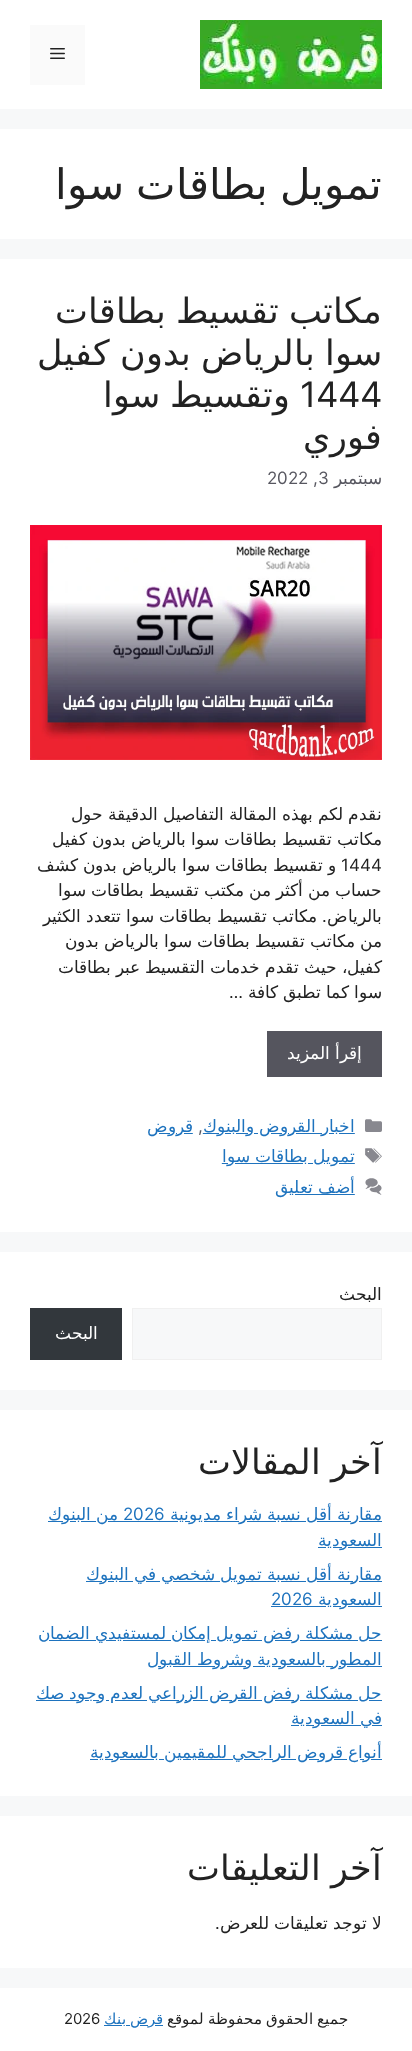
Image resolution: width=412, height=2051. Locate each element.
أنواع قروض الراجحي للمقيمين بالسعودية (236, 1752)
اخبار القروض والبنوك (279, 1126)
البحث (360, 1294)
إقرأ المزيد (324, 1053)
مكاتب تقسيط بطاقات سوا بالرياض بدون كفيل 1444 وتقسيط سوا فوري (209, 373)
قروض (170, 1126)
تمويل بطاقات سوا (288, 1156)
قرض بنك (133, 2018)
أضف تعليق (315, 1187)
